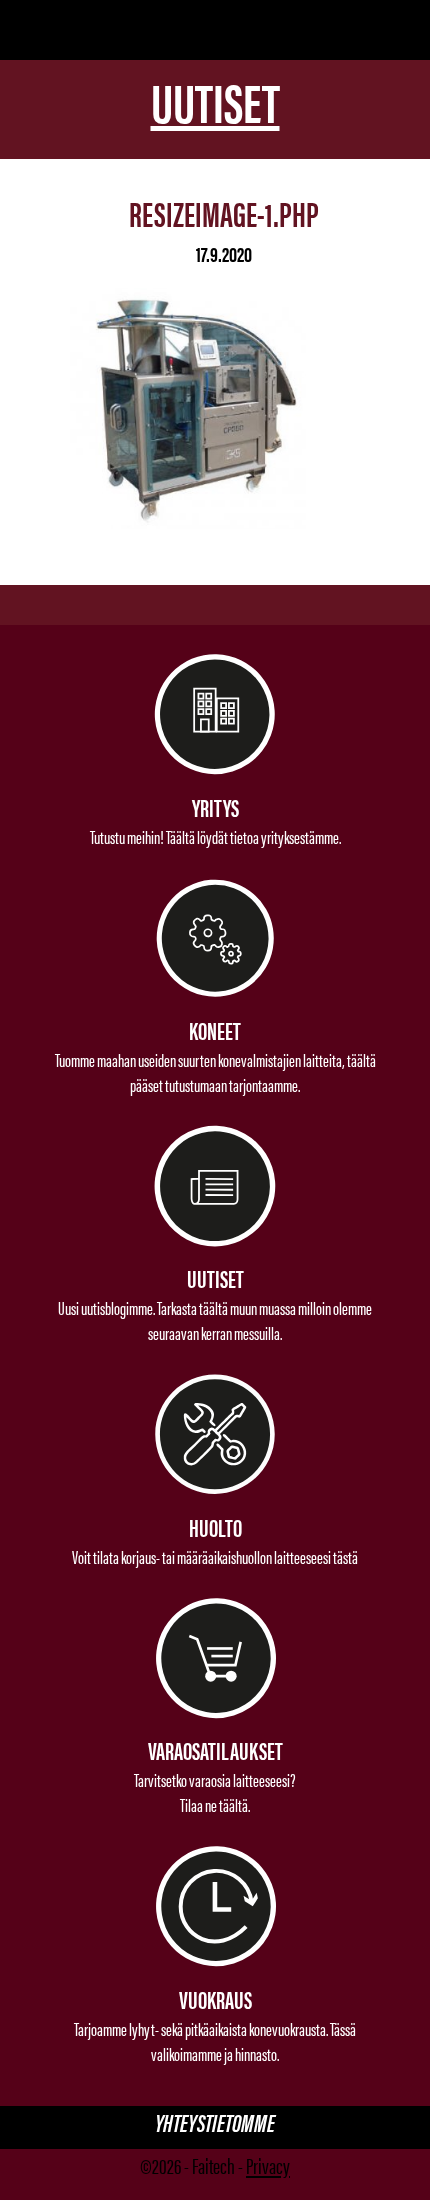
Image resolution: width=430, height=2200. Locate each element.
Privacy (268, 2164)
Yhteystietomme (215, 2122)
